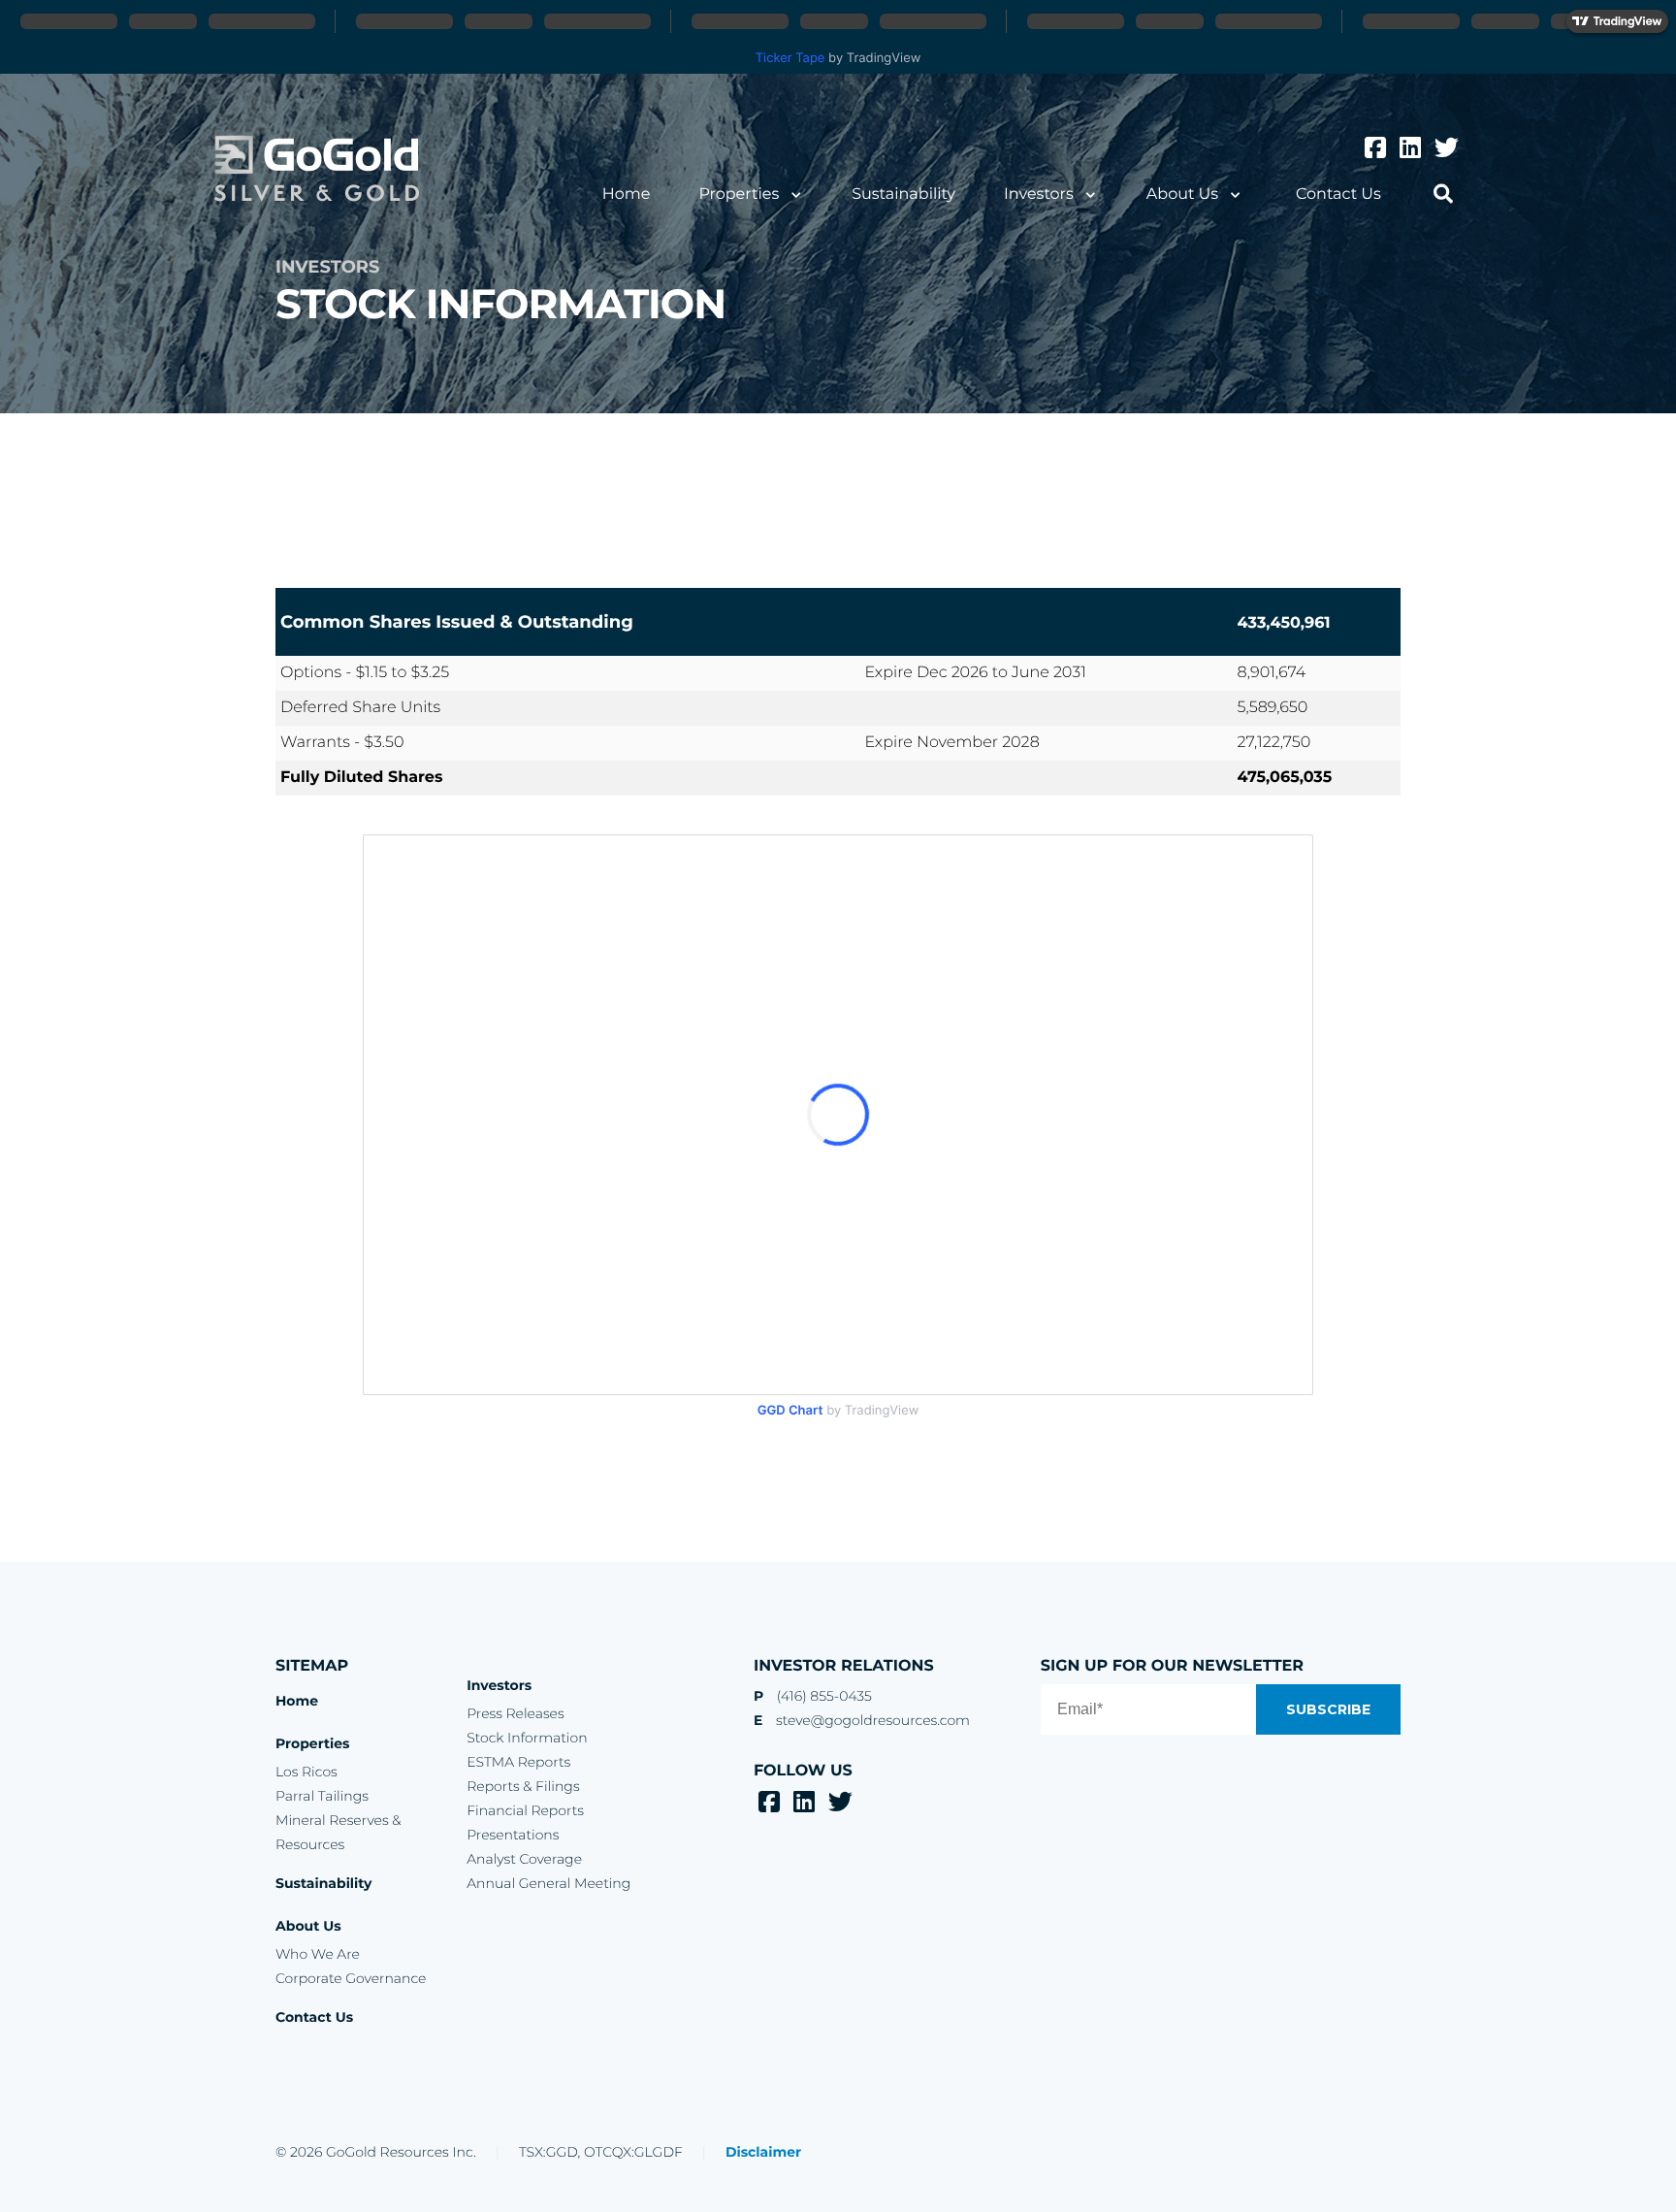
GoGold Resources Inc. (317, 169)
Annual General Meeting (548, 1883)
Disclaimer (763, 2152)
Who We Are (318, 1954)
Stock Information (527, 1738)
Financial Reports (525, 1810)
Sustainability (903, 195)
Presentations (513, 1835)
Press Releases (515, 1713)
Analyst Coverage (524, 1859)
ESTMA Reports (518, 1762)
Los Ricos (306, 1772)
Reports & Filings (523, 1786)
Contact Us (1338, 195)
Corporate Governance (351, 1978)
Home (627, 195)
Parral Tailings (322, 1796)
